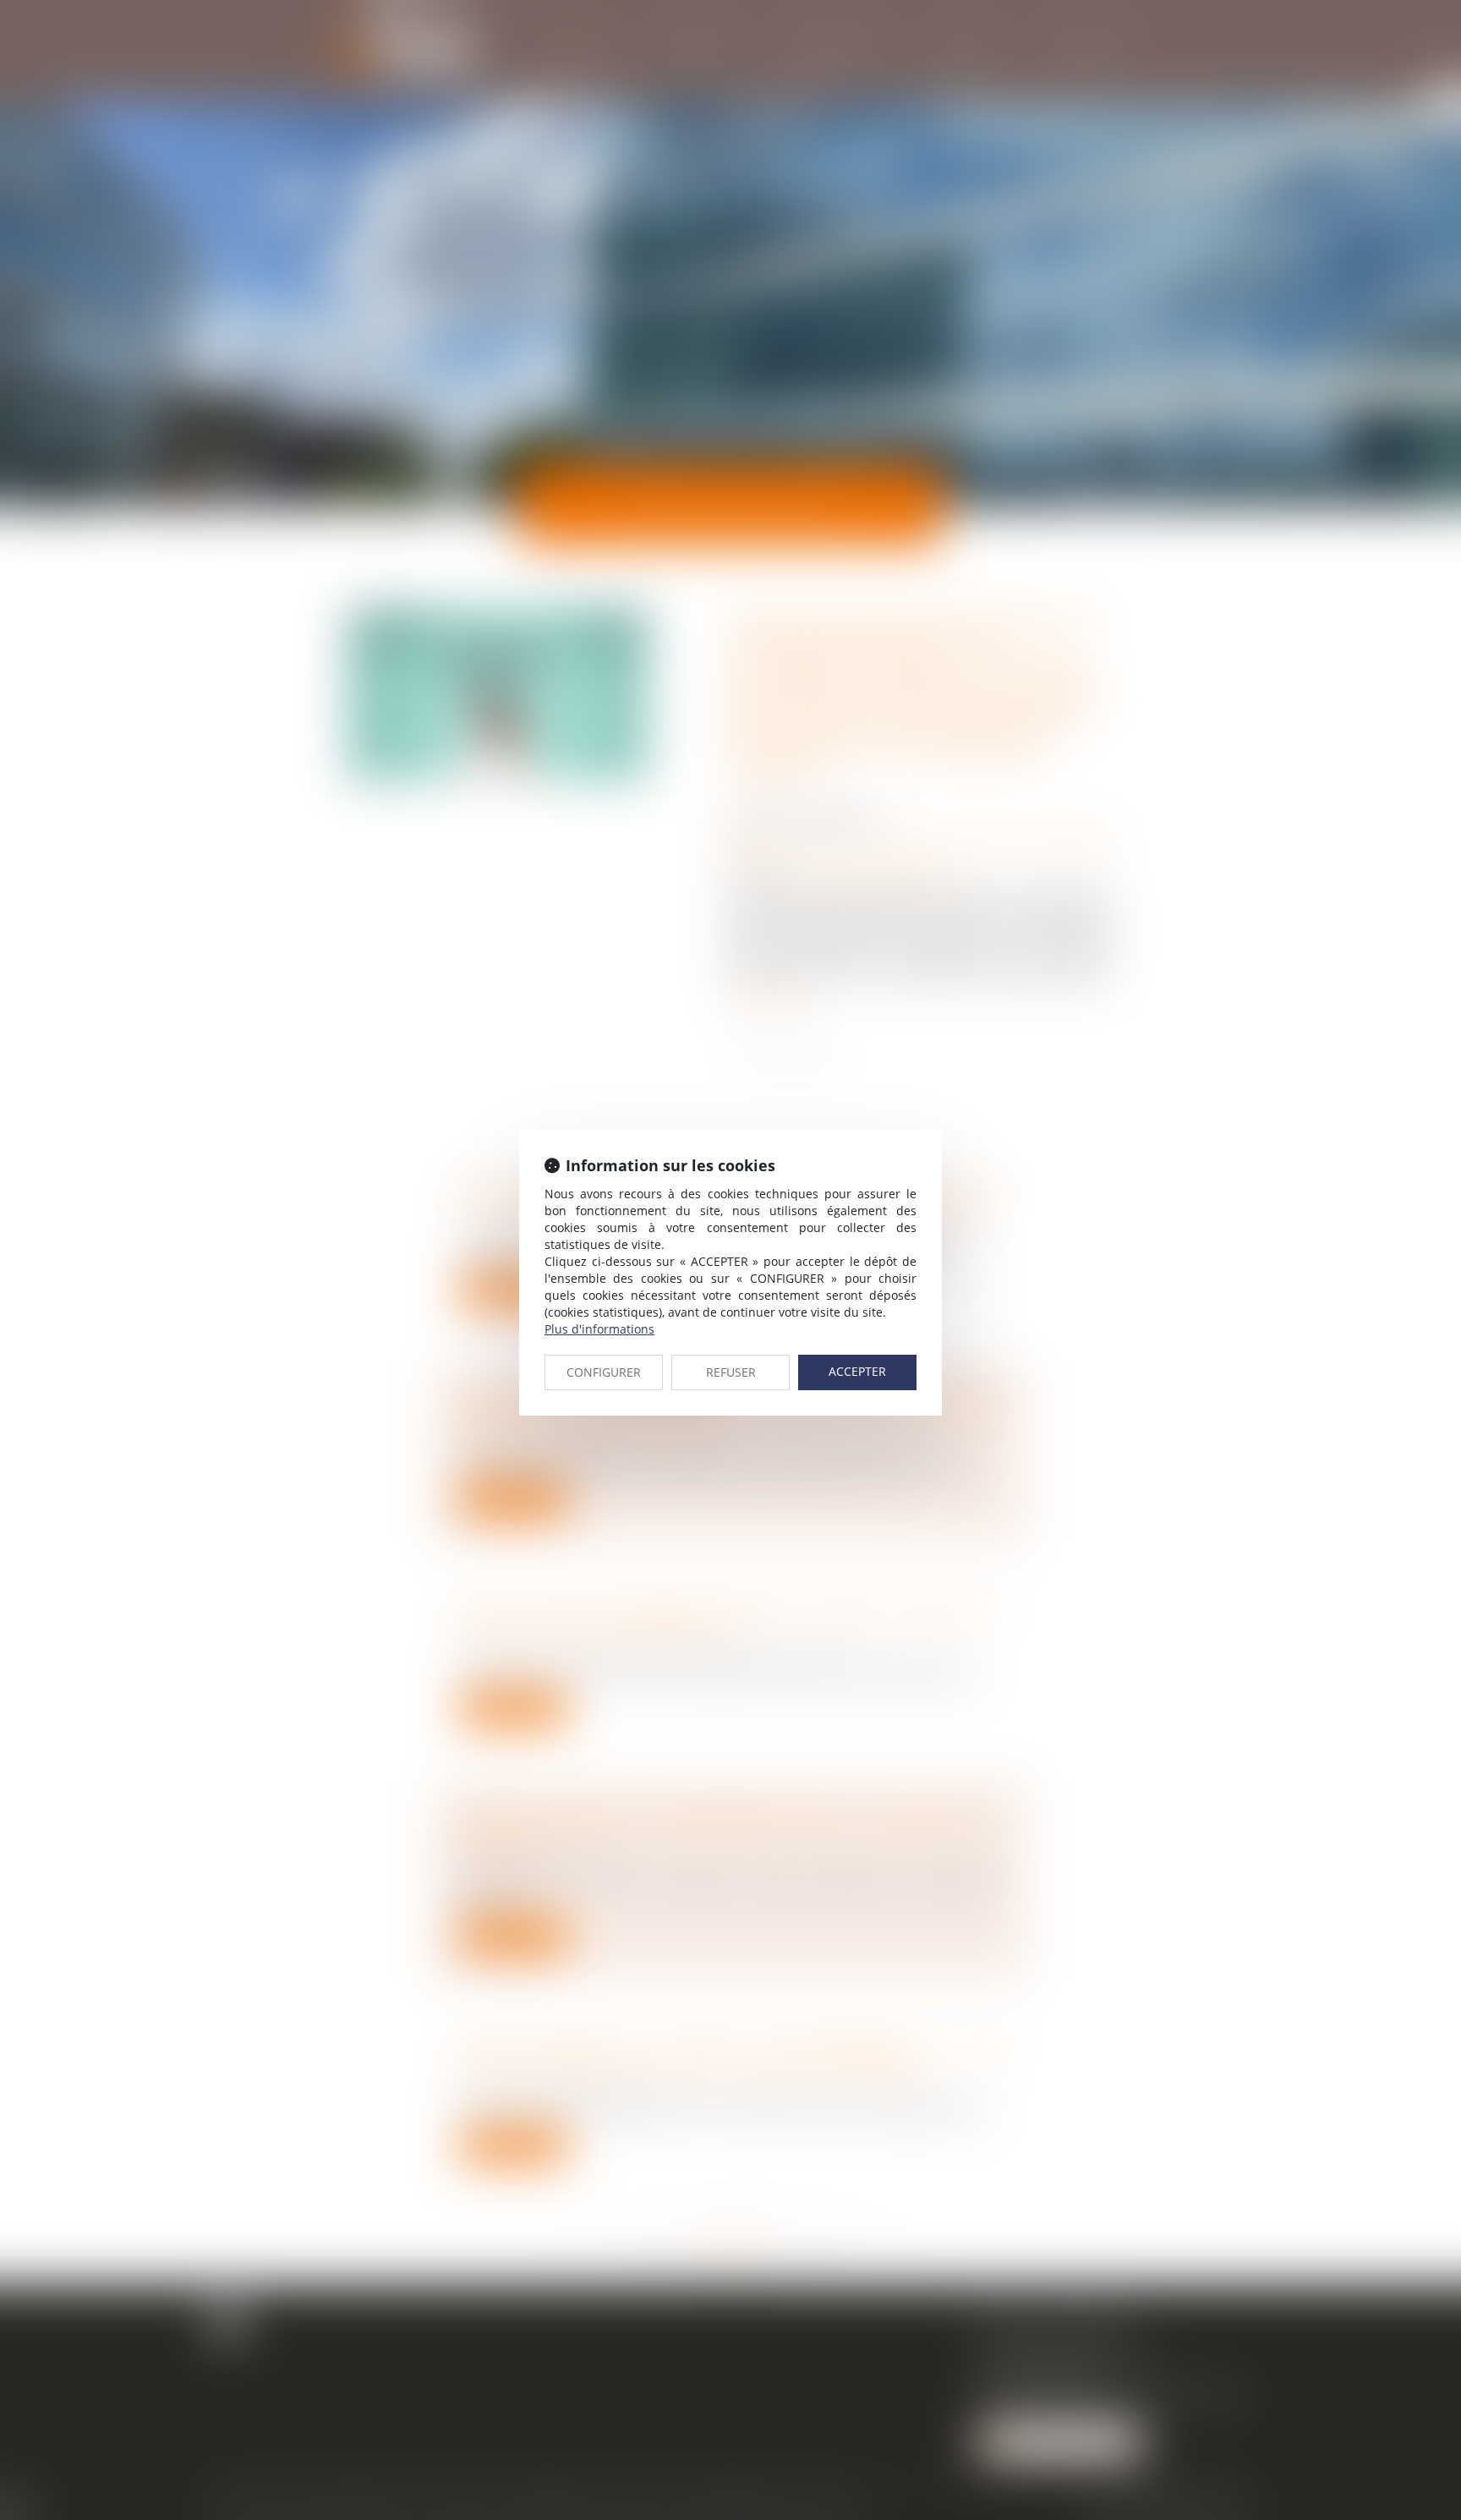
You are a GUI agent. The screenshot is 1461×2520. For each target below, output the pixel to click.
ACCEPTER (857, 1371)
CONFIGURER (604, 1372)
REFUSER (731, 1372)
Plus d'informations (599, 1329)
